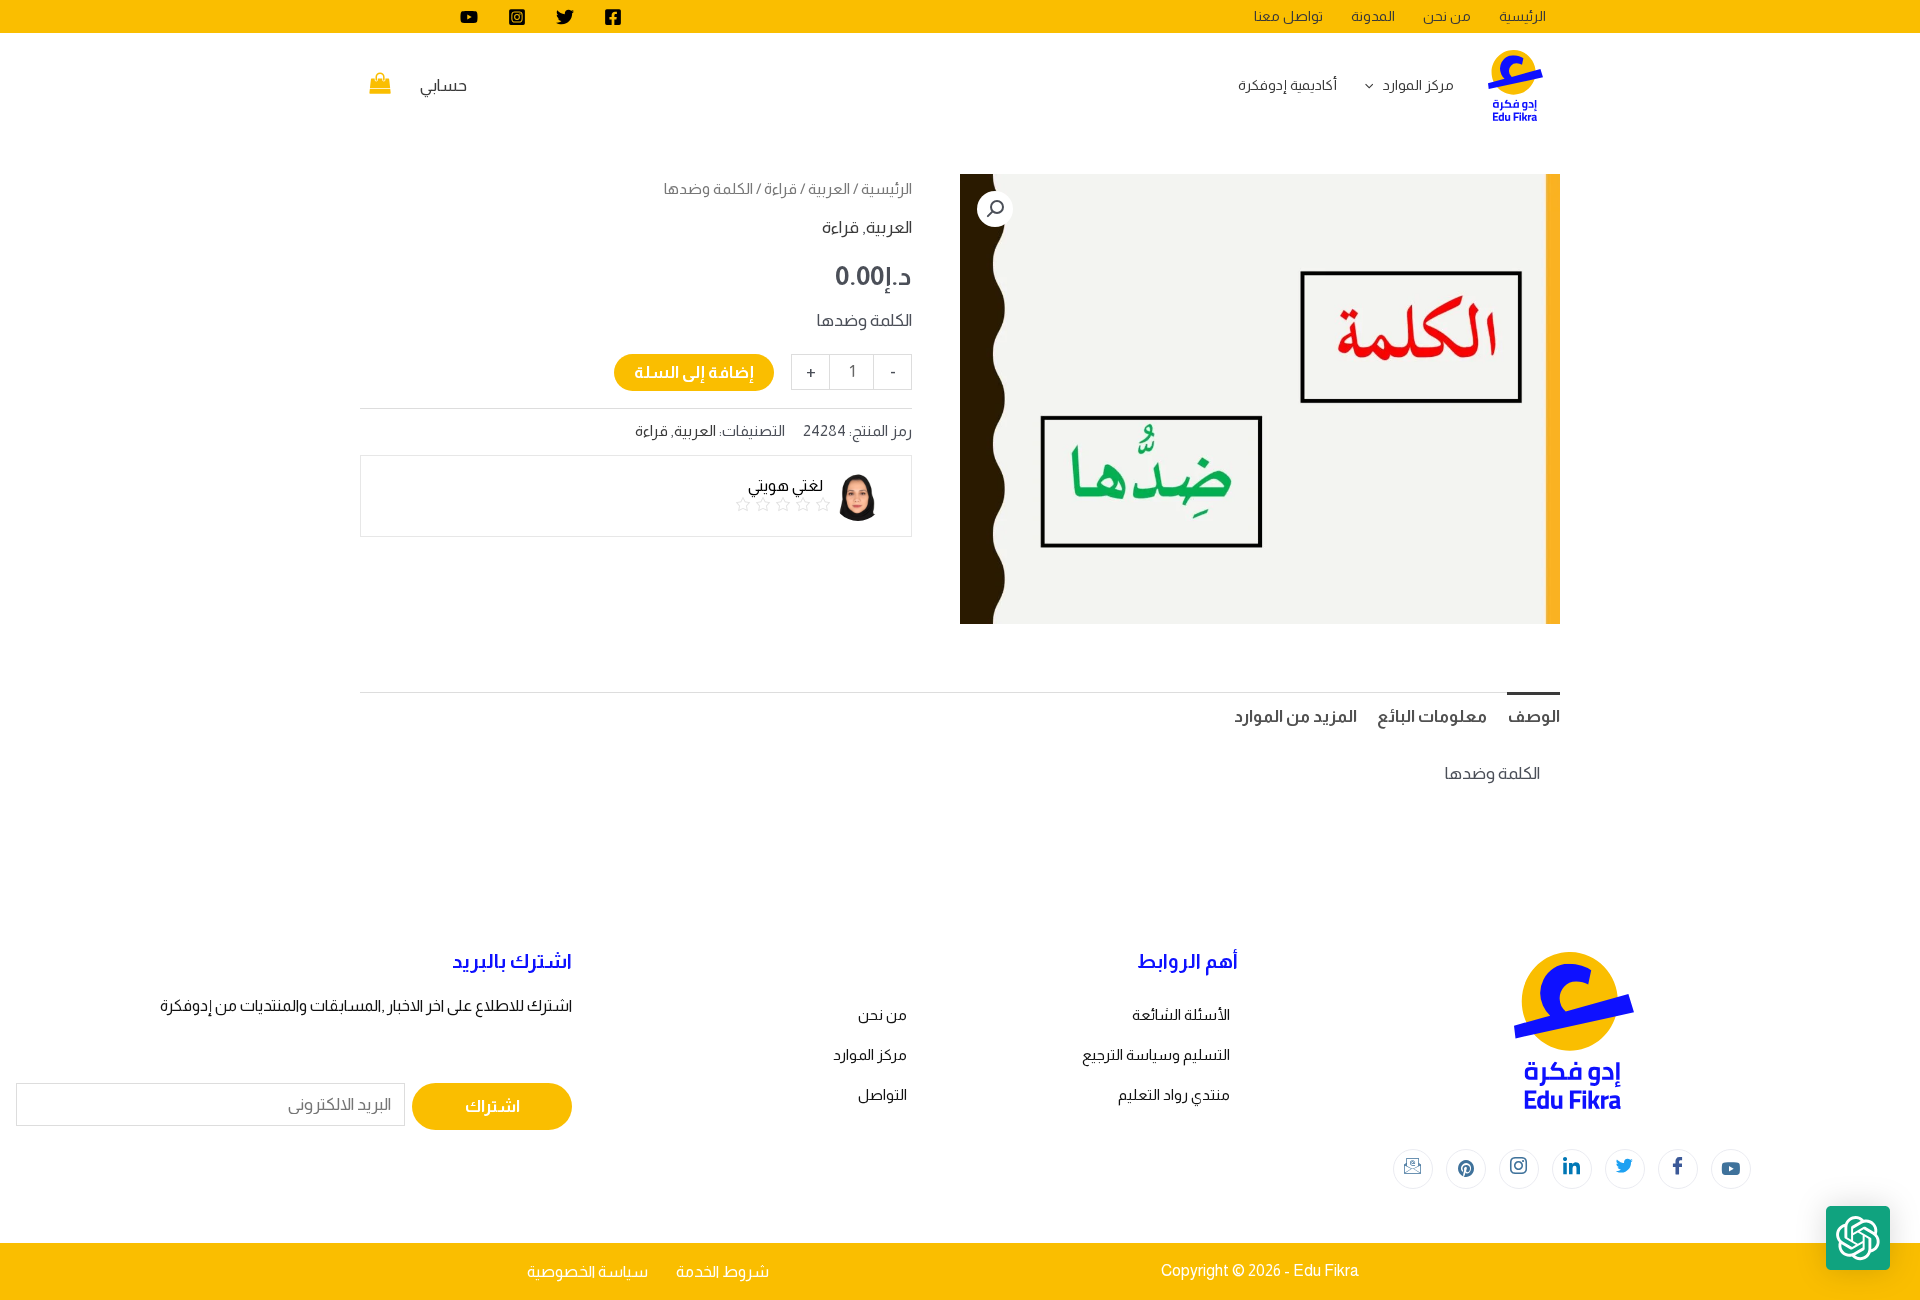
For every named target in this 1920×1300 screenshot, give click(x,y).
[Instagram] (517, 17)
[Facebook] (613, 17)
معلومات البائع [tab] (1432, 716)
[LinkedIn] (1572, 1169)
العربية (829, 188)
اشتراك (492, 1106)
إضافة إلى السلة (694, 372)
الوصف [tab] (1533, 716)
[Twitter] (565, 17)
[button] (995, 209)
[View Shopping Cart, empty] (380, 86)
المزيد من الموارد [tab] (1295, 716)
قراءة (780, 188)
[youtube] (469, 17)
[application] (1374, 85)
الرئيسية (886, 188)
